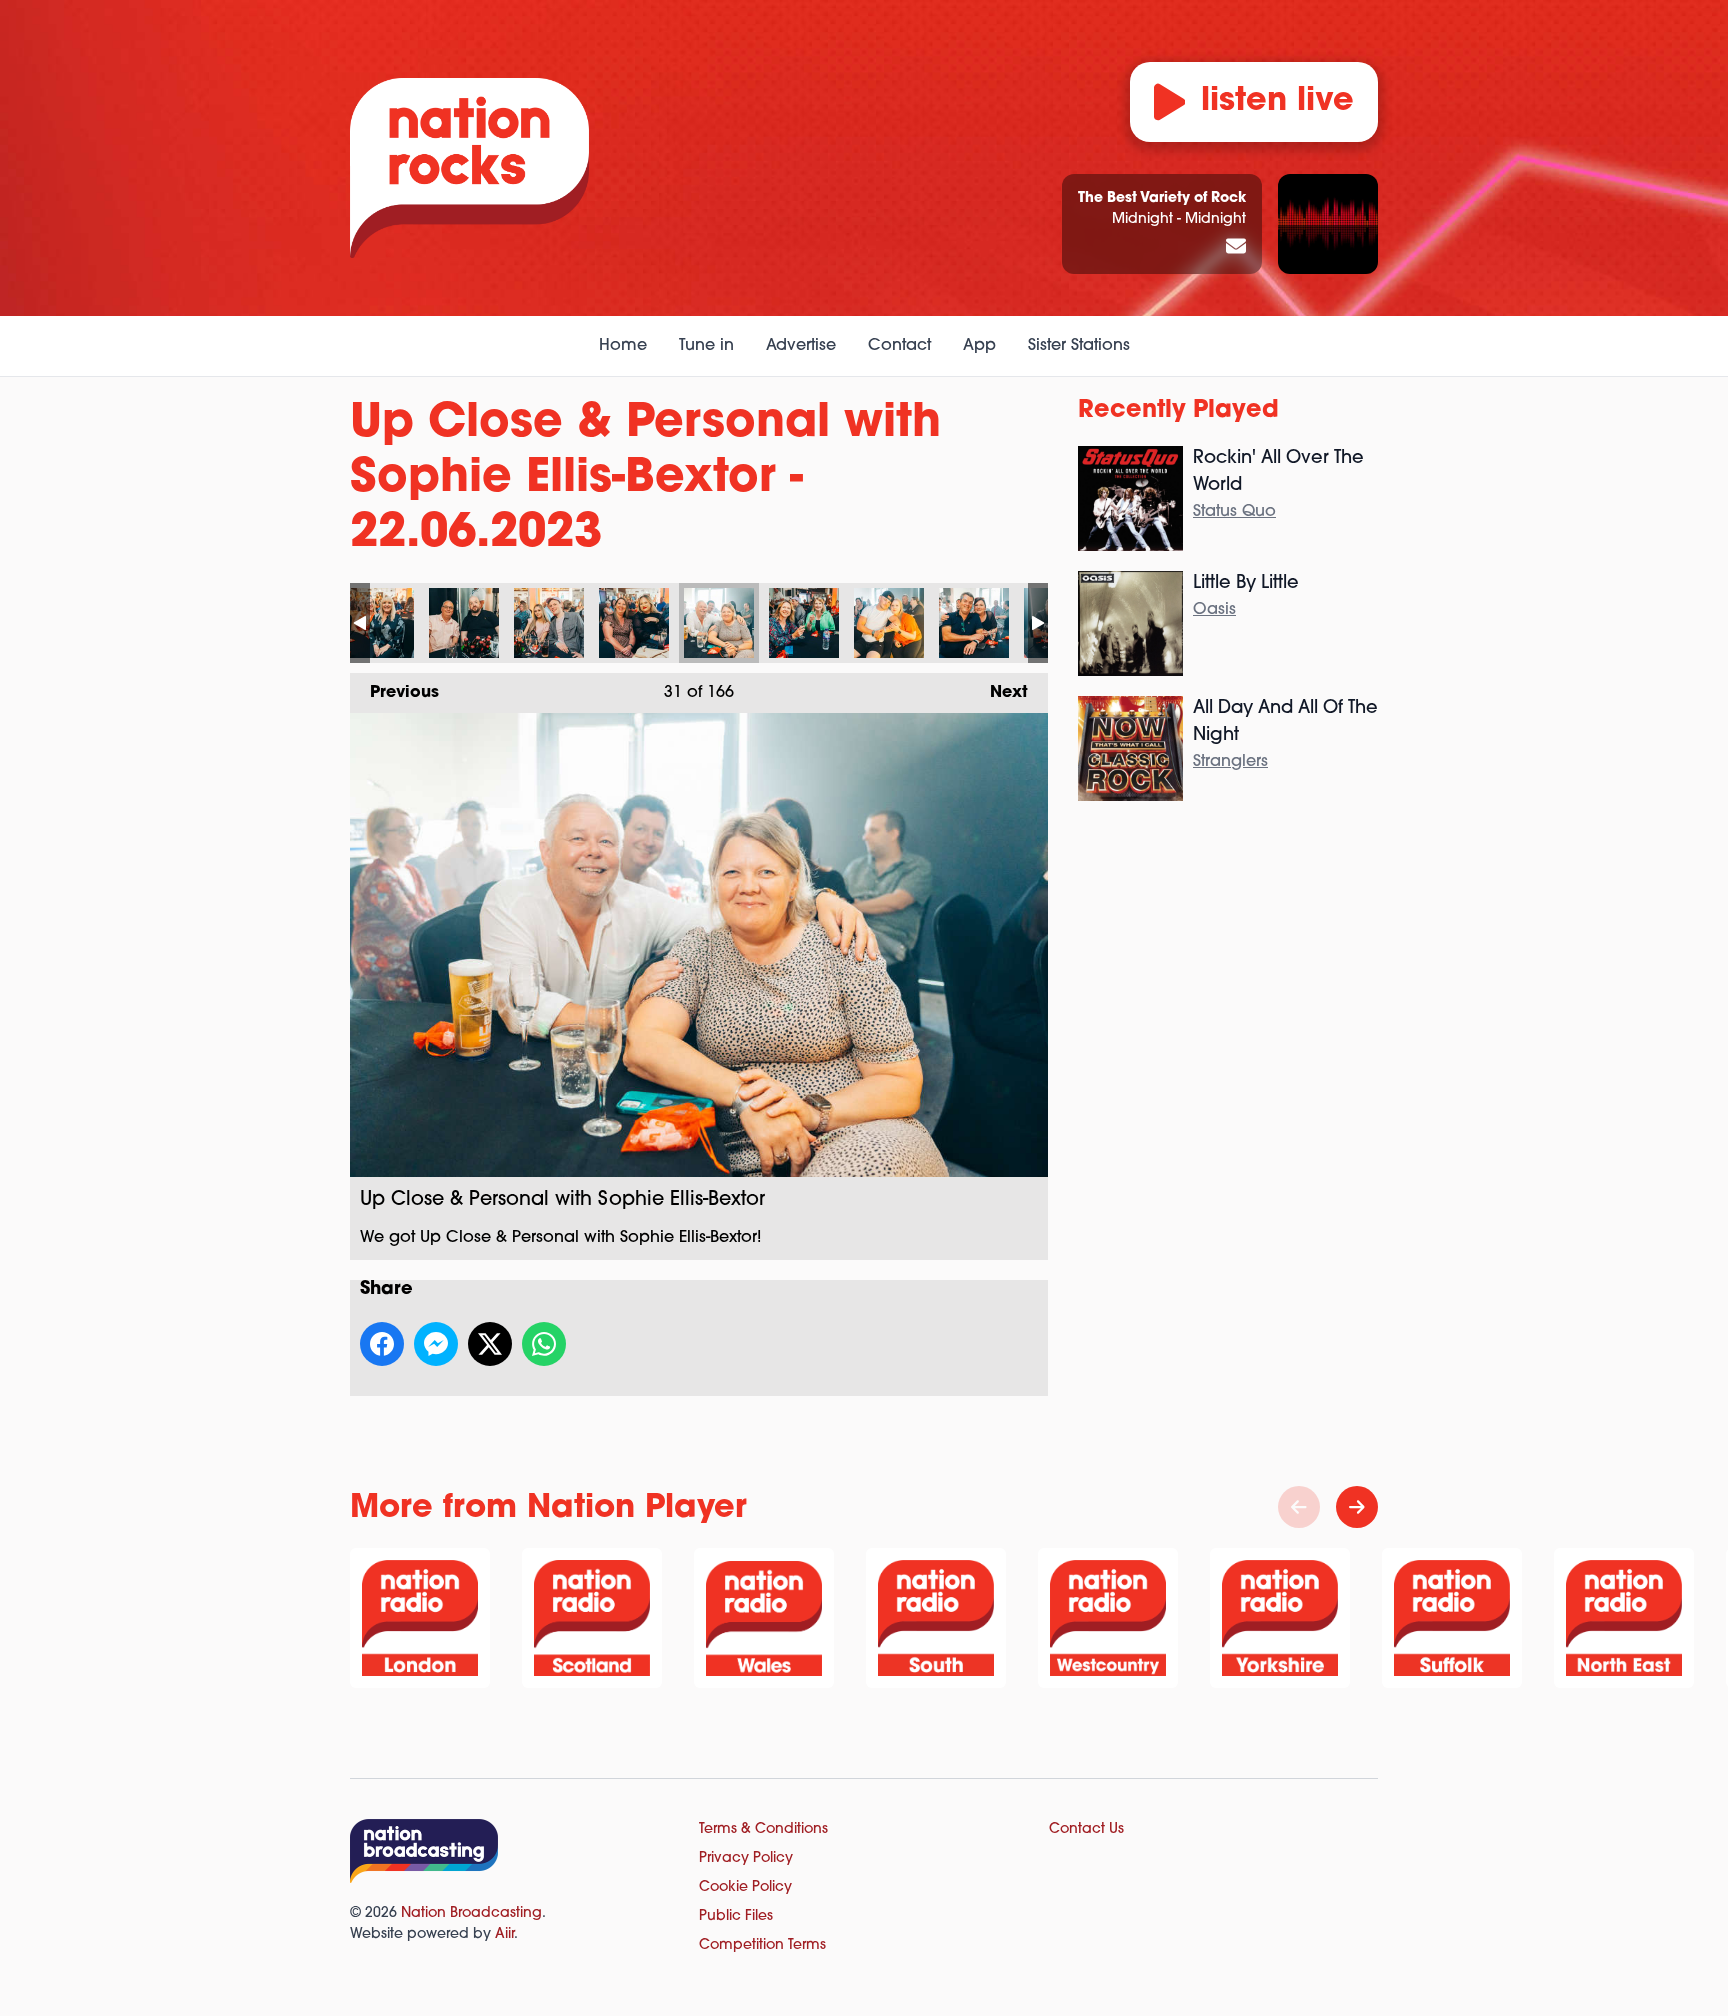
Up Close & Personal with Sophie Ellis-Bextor (379, 623)
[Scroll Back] (1299, 1507)
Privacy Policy (746, 1858)
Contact (899, 346)
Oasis (1214, 610)
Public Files (736, 1916)
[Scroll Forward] (1357, 1507)
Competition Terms (762, 1945)
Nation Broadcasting (471, 1913)
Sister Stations (1079, 346)
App (979, 346)
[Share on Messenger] (436, 1344)
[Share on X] (490, 1344)
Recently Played (1178, 411)
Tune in (706, 346)
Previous (394, 693)
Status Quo (1234, 512)
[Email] (1236, 248)
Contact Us (1086, 1829)
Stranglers (1230, 762)
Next (999, 693)
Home (623, 346)
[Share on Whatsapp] (544, 1344)
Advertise (801, 346)
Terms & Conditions (763, 1829)
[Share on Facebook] (382, 1344)
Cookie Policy (745, 1887)
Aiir (504, 1934)
